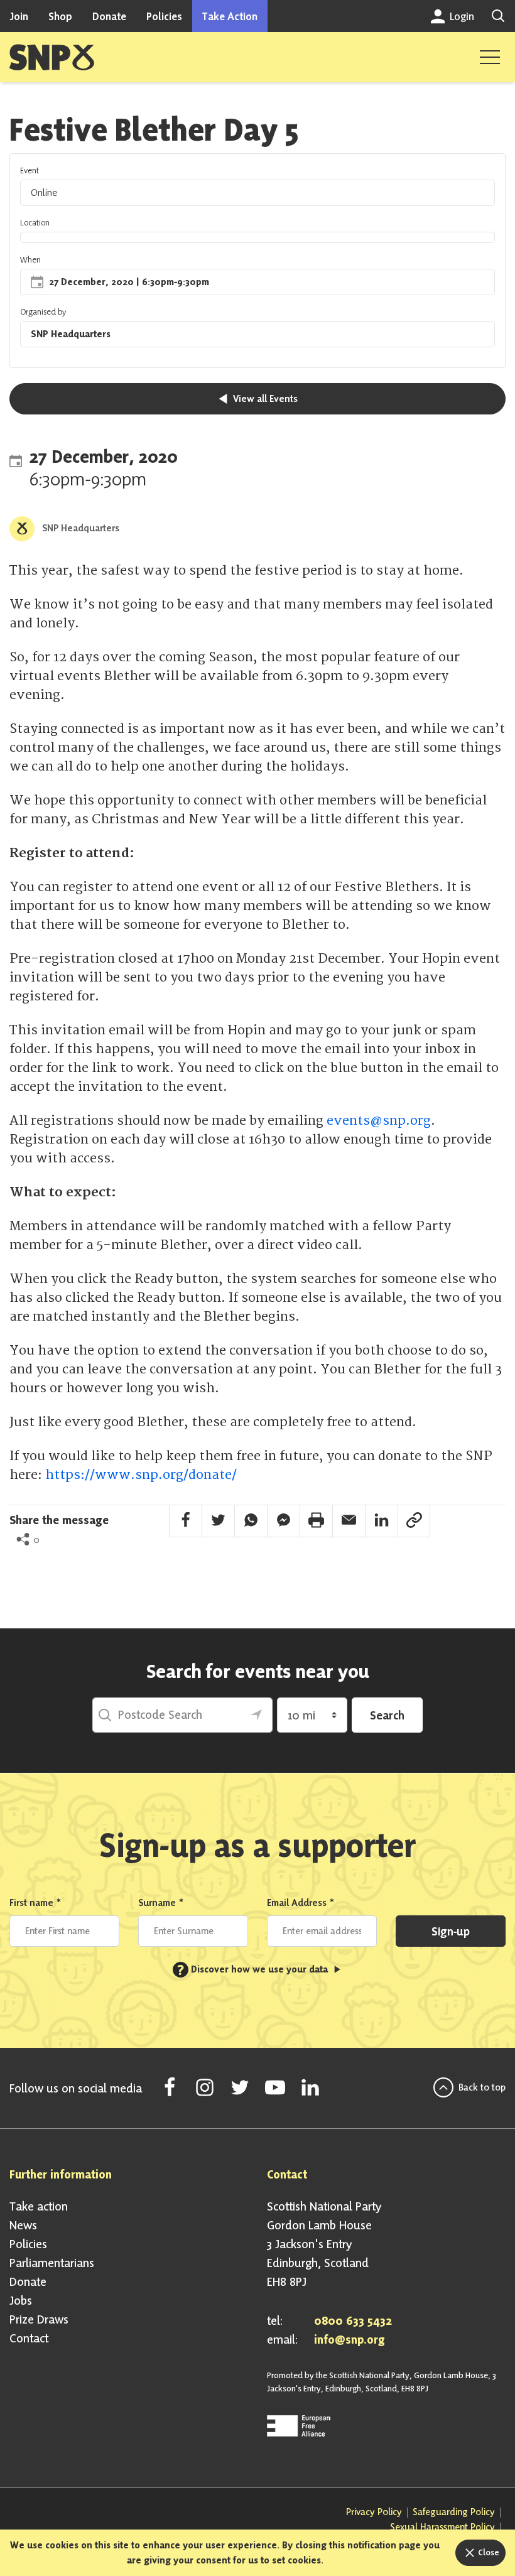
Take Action (230, 16)
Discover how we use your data (254, 1969)
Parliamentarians (52, 2263)
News (23, 2225)
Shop (60, 16)
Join (19, 16)
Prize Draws (39, 2319)
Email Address (301, 1902)
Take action (39, 2206)
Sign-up (451, 1931)
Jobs (21, 2300)
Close (488, 2552)
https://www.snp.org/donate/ (141, 1475)
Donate (109, 16)
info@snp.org (350, 2339)
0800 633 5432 (353, 2320)
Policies (164, 16)
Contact (29, 2338)
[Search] (498, 16)
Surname (161, 1902)
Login (461, 16)
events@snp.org (379, 1121)
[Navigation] (490, 57)
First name (35, 1902)
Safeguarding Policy (454, 2512)
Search (387, 1715)
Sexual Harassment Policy (442, 2527)
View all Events (264, 398)
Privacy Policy (374, 2512)
